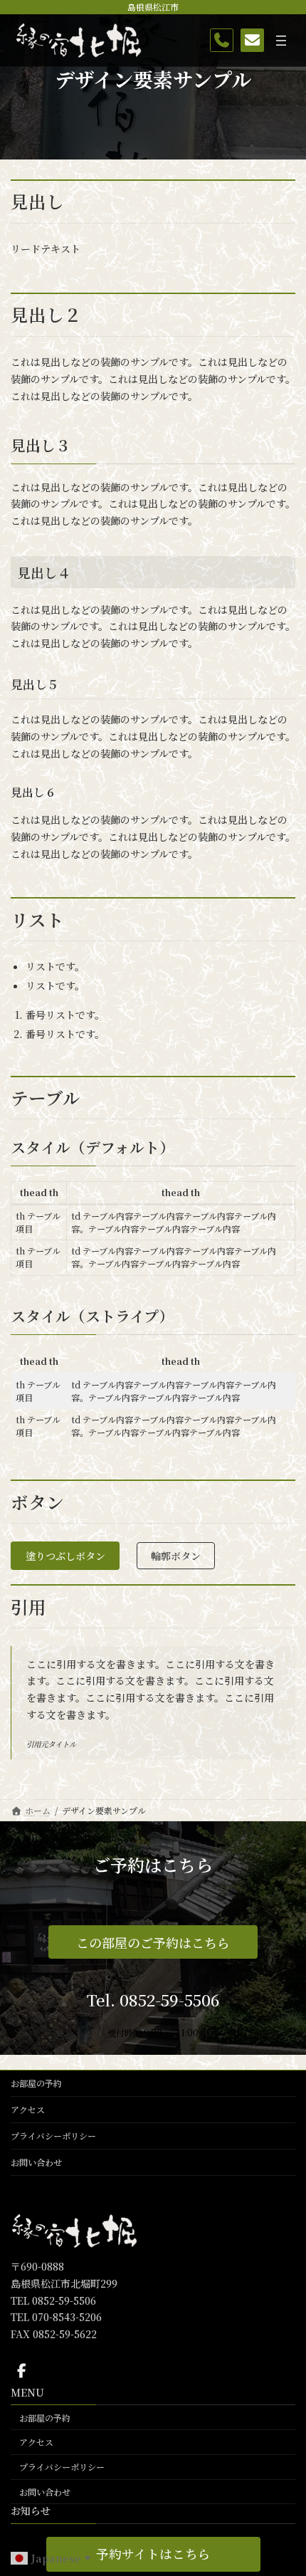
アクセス (28, 2109)
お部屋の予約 (36, 2083)
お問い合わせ (36, 2162)
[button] (153, 2554)
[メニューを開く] (281, 41)
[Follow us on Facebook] (21, 2370)
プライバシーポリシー (53, 2136)
